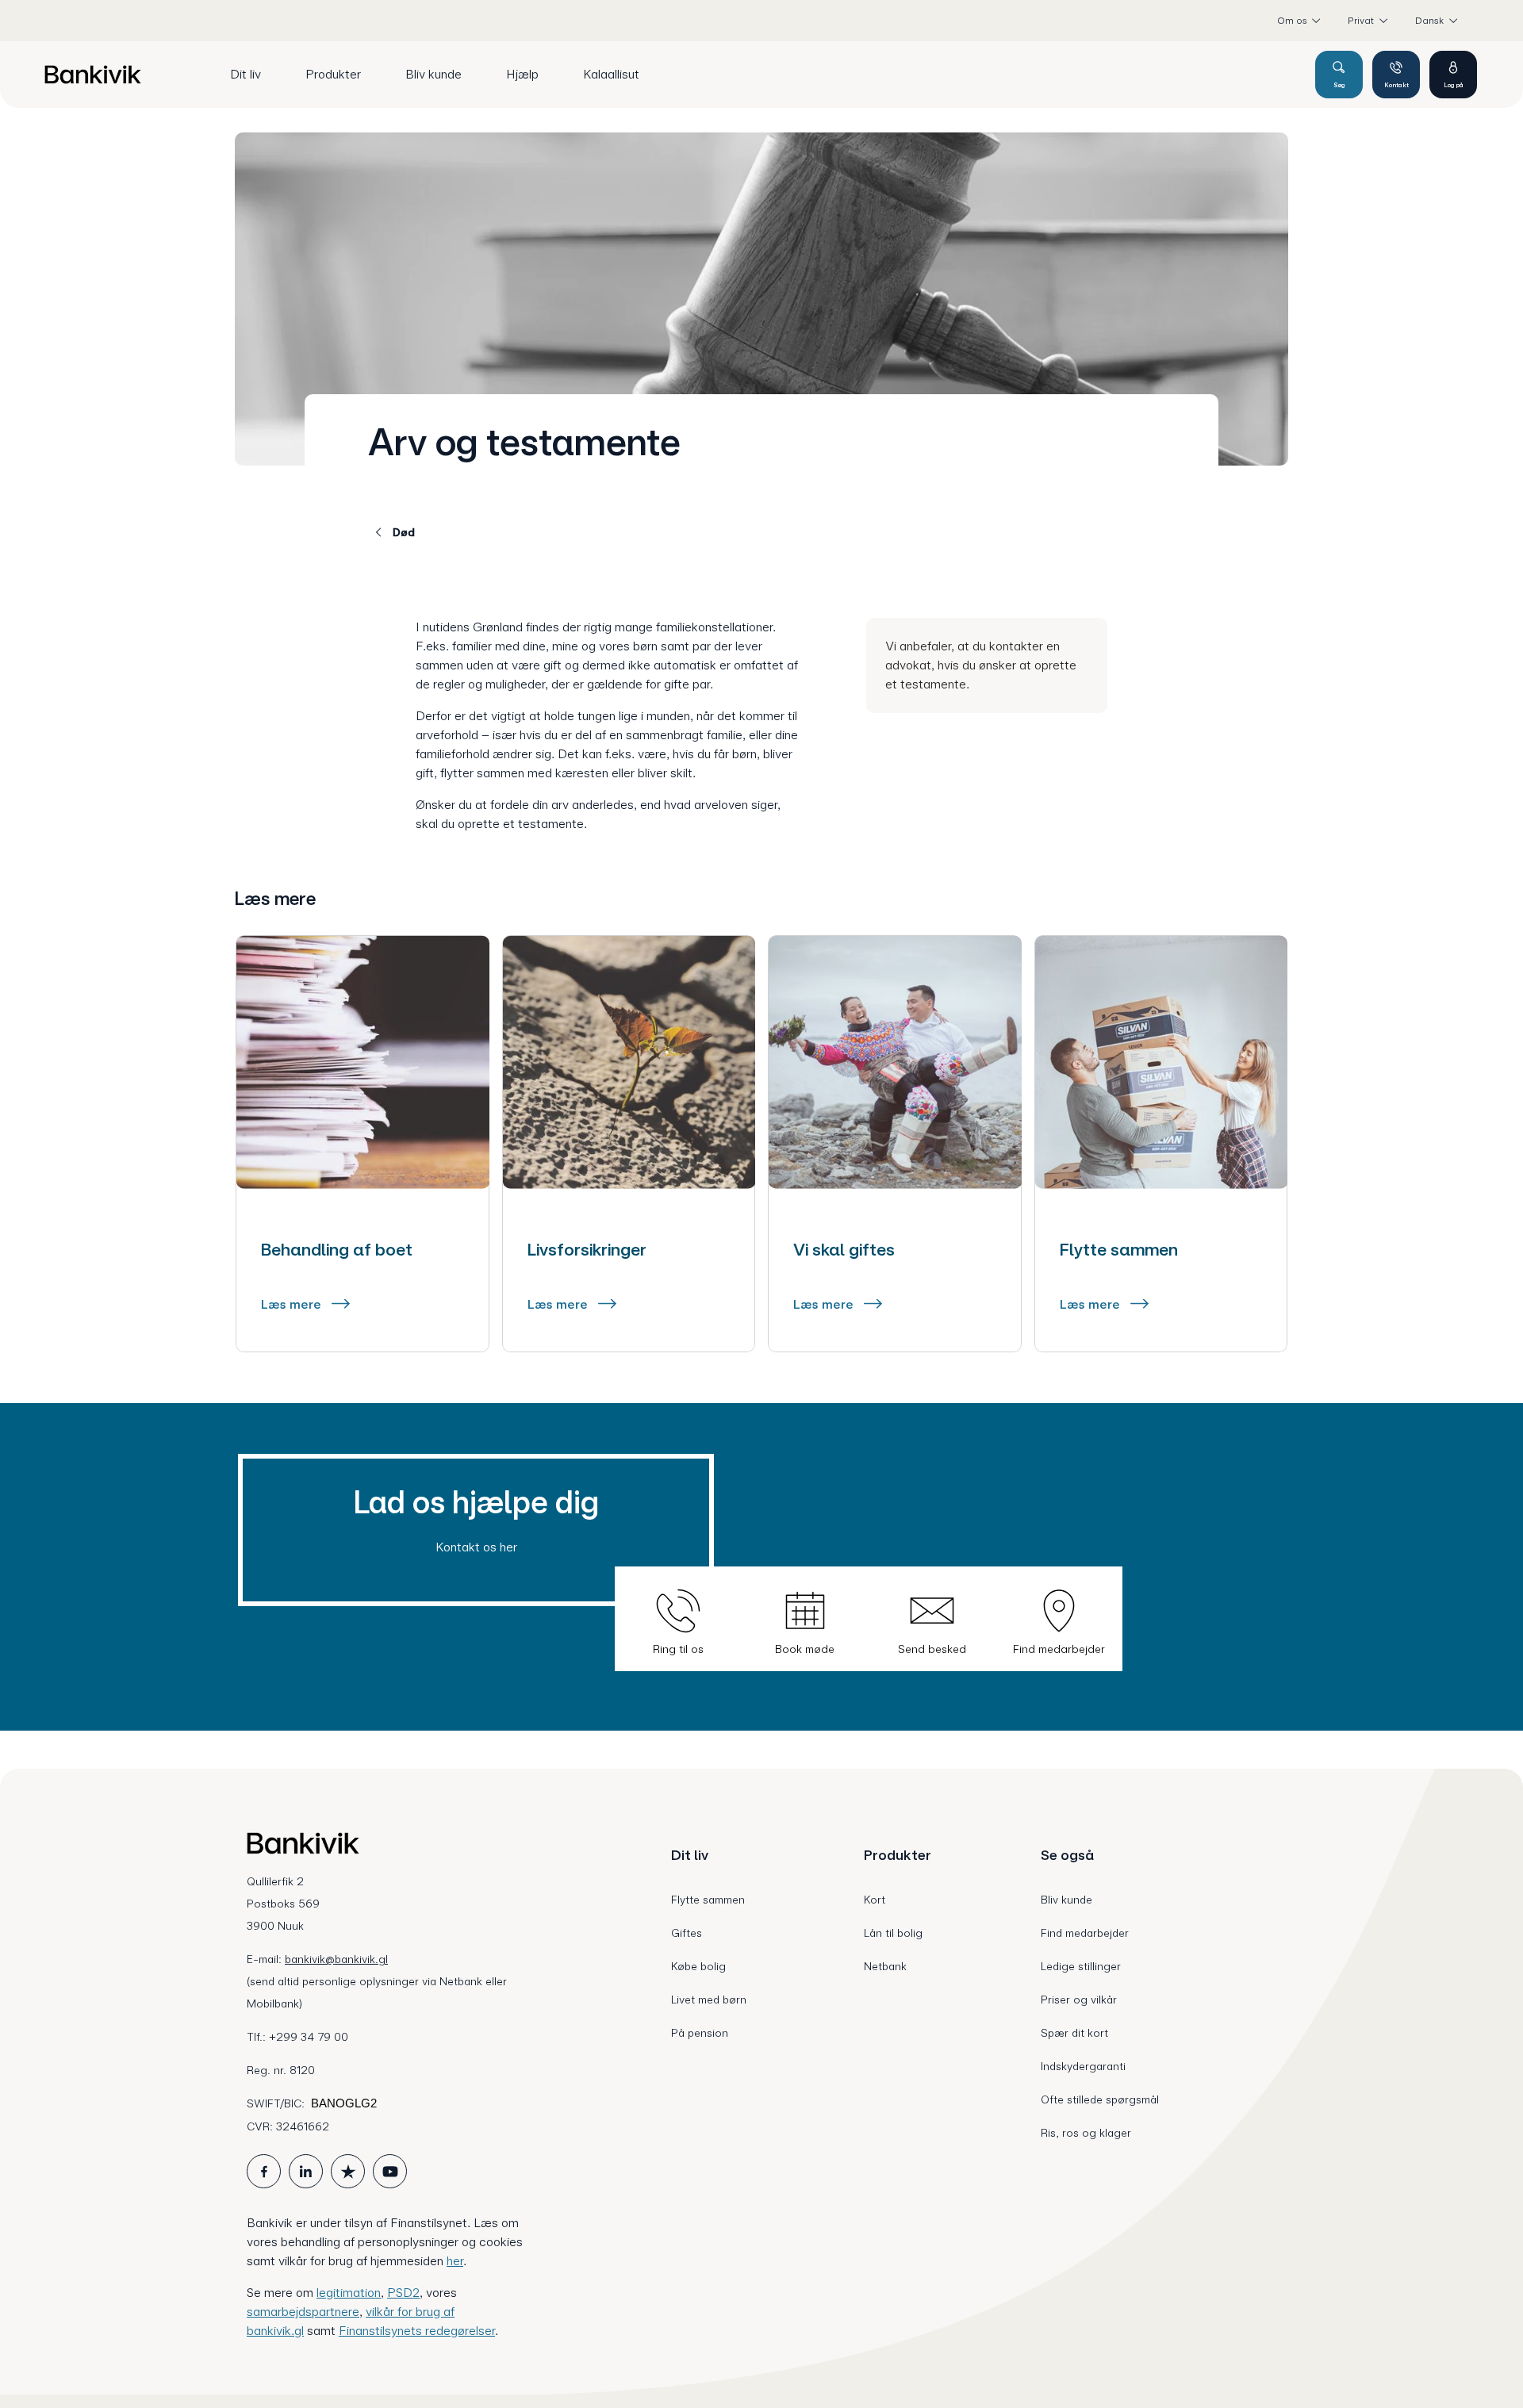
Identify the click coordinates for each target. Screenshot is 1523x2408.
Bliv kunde (1066, 1900)
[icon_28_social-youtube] (390, 2171)
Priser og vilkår (1079, 2000)
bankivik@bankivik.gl (336, 1959)
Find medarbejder (1085, 1933)
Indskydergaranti (1083, 2066)
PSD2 (403, 2293)
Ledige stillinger (1081, 1966)
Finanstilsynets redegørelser (417, 2331)
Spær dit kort (1074, 2033)
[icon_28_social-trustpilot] (348, 2171)
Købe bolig (698, 1966)
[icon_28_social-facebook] (264, 2171)
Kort (875, 1900)
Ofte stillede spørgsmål (1100, 2099)
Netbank (885, 1966)
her (455, 2261)
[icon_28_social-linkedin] (306, 2171)
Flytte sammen (708, 1900)
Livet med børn (709, 2000)
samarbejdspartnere (303, 2312)
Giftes (687, 1933)
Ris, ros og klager (1086, 2133)
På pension (700, 2033)
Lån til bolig (893, 1933)
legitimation (349, 2293)
